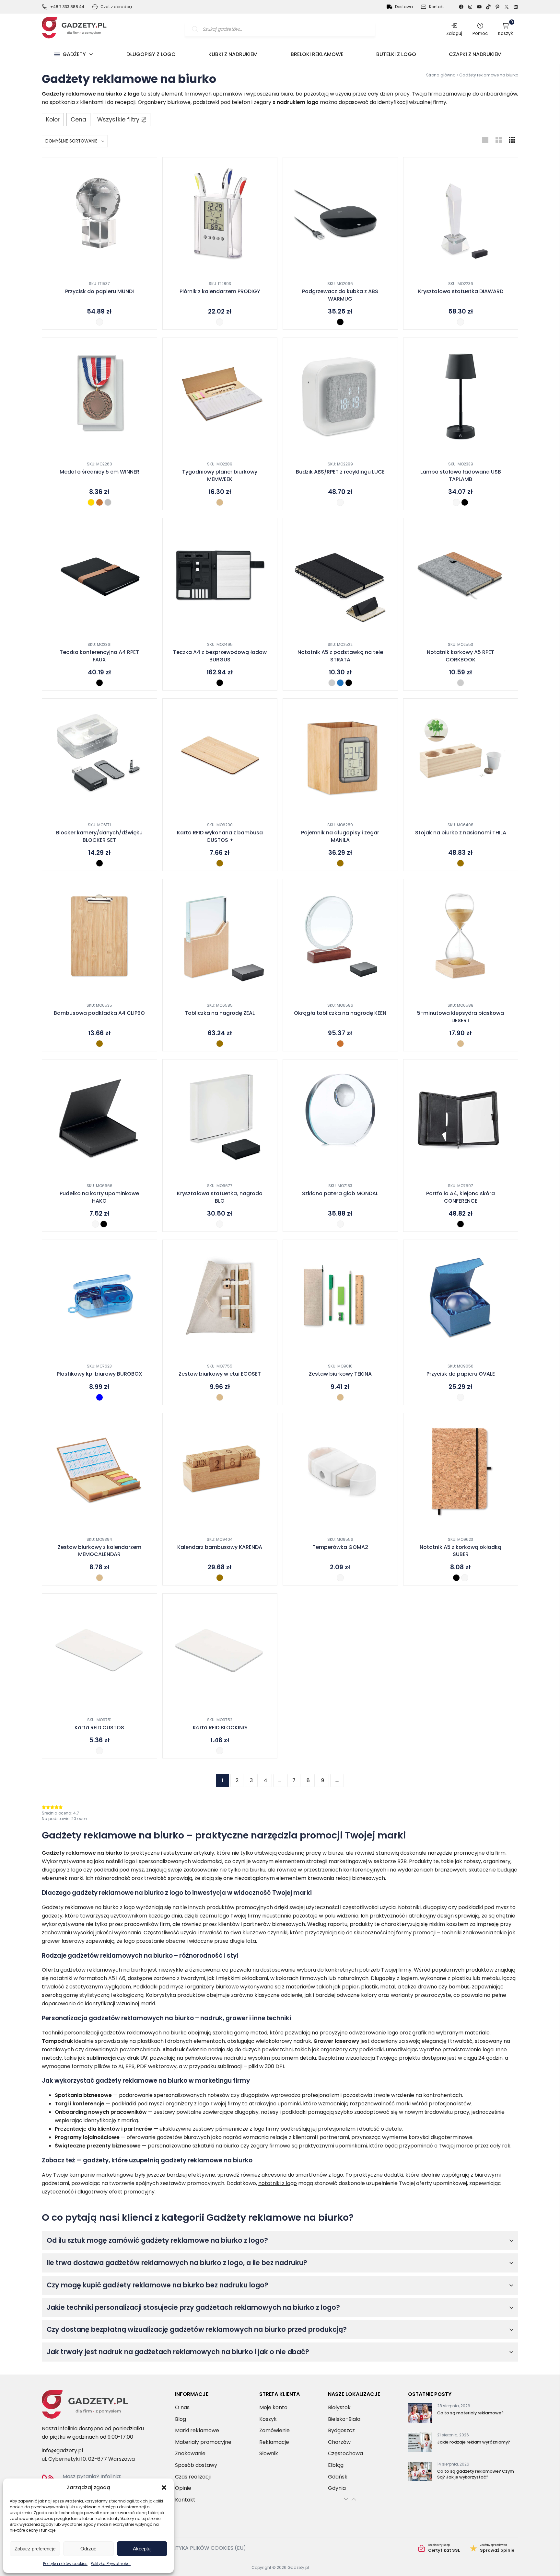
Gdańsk (338, 2477)
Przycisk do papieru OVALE (461, 1374)
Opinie (183, 2488)
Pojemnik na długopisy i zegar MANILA (340, 836)
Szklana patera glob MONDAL (340, 1194)
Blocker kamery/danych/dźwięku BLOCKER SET (99, 836)
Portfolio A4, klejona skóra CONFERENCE (461, 1197)
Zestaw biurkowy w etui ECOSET (220, 1374)
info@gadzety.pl (62, 2450)
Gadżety (74, 54)
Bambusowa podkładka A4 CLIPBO (99, 1013)
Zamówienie (274, 2430)
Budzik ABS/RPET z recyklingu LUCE (340, 472)
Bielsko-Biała (344, 2419)
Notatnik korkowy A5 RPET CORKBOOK (461, 656)
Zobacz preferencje (35, 2549)
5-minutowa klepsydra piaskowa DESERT (461, 1017)
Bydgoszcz (341, 2430)
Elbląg (336, 2465)
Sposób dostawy (196, 2465)
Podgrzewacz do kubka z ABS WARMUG (340, 295)
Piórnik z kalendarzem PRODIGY (220, 292)
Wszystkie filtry (118, 120)
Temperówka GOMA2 (340, 1547)
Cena (78, 120)
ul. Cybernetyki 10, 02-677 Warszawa (88, 2459)
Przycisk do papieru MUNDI (99, 292)
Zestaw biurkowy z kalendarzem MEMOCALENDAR (99, 1551)
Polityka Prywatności (111, 2564)
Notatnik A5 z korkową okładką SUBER (461, 1551)
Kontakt (437, 7)
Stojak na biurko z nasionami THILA (461, 833)
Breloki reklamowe (317, 54)
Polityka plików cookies (65, 2564)
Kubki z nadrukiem (233, 54)
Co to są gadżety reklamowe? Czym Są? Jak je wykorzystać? (476, 2474)
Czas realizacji (193, 2477)
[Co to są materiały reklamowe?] (420, 2414)
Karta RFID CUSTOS (99, 1728)
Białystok (339, 2407)
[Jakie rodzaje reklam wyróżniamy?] (420, 2444)
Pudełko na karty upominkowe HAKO (99, 1197)
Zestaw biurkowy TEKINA (340, 1374)
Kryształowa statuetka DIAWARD (461, 292)
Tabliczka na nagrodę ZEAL (220, 1013)
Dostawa (404, 7)
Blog (181, 2419)
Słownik (269, 2453)
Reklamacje (274, 2442)
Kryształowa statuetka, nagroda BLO (220, 1197)
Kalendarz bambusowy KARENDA (220, 1547)
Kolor (53, 120)
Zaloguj (454, 33)
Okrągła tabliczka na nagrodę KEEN (340, 1013)
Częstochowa (345, 2453)
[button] (164, 2488)
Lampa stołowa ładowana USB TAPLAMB (461, 475)
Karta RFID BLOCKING (220, 1728)
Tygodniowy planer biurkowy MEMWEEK (220, 475)
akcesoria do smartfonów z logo (302, 2175)
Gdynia (337, 2488)
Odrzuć (88, 2549)
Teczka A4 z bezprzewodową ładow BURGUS (220, 656)
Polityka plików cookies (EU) (205, 2548)
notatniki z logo (278, 2183)
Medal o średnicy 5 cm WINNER (99, 472)
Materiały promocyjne (203, 2442)
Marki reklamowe (197, 2430)
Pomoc (480, 33)
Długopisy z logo (151, 54)
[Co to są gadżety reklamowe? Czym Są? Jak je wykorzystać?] (420, 2473)
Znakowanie (190, 2453)
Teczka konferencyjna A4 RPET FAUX (99, 656)
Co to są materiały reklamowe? (470, 2413)
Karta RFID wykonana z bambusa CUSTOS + (220, 836)
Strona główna (441, 75)
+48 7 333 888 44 (67, 7)
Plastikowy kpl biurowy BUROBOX (99, 1374)
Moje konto (273, 2407)
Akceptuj (142, 2549)
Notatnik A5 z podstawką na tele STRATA (340, 656)
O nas (182, 2407)
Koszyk (506, 29)
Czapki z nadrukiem (475, 54)
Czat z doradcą (116, 7)
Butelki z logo (396, 54)
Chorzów (339, 2442)
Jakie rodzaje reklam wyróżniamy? (474, 2442)
